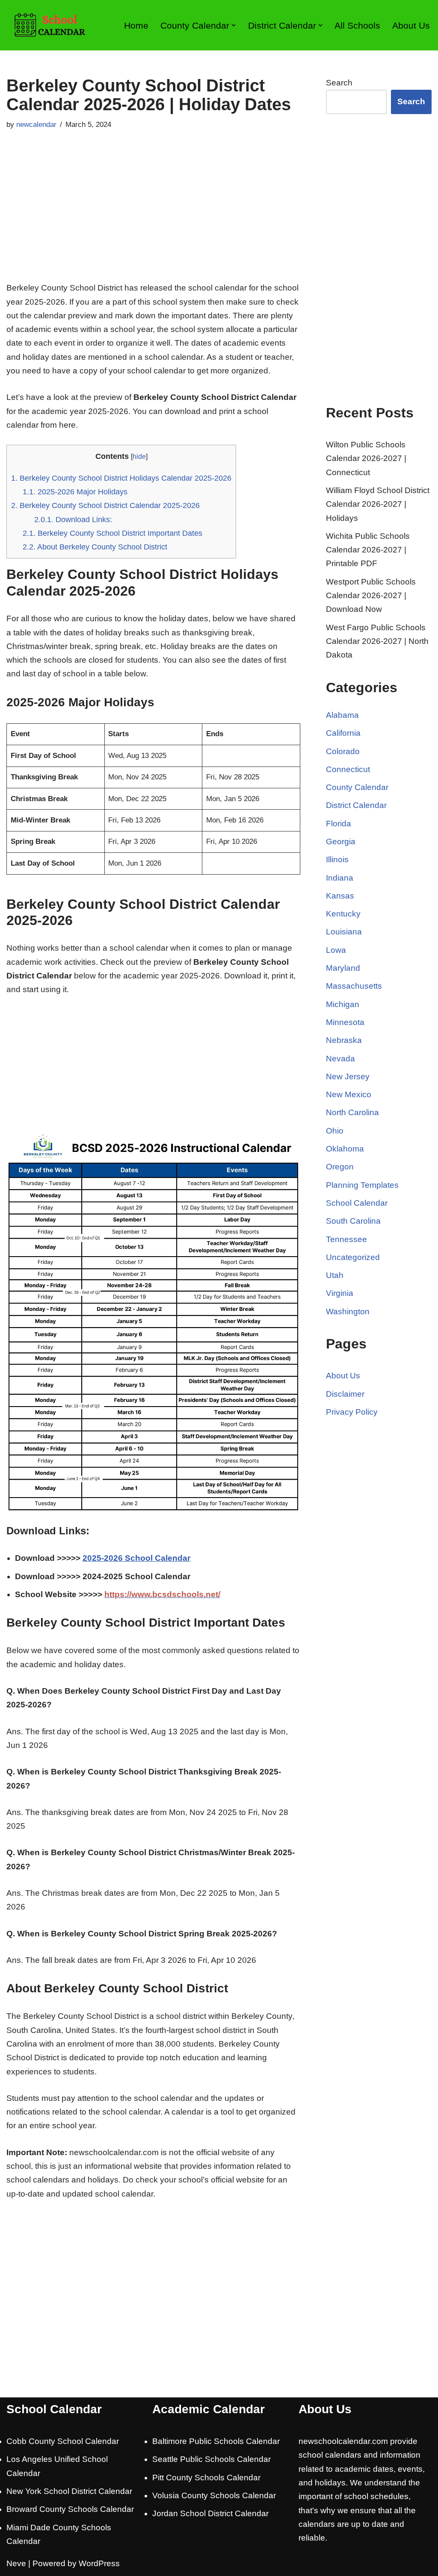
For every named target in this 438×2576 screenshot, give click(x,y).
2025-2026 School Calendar (136, 1558)
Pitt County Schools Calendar (206, 2478)
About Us (411, 25)
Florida (339, 824)
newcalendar (36, 125)
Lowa (336, 950)
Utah (335, 1275)
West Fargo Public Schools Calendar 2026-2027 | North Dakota (377, 641)
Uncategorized (353, 1257)
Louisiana (344, 932)
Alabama (342, 715)
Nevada (340, 1059)
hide (139, 456)
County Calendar (357, 787)
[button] (234, 25)
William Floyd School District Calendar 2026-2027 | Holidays (378, 504)
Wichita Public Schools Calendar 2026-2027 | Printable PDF (368, 550)
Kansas (340, 896)
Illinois (337, 859)
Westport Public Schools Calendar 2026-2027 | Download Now (371, 596)
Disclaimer (345, 1394)
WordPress (99, 2563)
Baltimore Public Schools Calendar (216, 2441)
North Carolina (352, 1112)
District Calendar (356, 805)
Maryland (343, 968)
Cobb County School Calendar (63, 2441)
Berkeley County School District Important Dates (112, 533)
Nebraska (344, 1040)
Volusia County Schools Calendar (214, 2495)
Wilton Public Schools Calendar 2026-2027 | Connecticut (366, 458)
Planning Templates (362, 1185)
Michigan (343, 1004)
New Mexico (349, 1094)
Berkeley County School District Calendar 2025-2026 (105, 505)
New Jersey (348, 1077)
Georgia (341, 842)
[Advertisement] (153, 217)
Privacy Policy (352, 1412)
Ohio (335, 1131)
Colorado (343, 751)
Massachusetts (354, 986)
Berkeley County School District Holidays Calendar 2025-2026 (121, 478)
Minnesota (345, 1022)
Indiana (340, 878)
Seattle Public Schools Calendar (212, 2459)
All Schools (357, 25)
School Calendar (357, 1203)
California (343, 733)
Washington (348, 1311)
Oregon (340, 1167)
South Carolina (353, 1221)
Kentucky (343, 914)
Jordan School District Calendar (210, 2513)
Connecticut (348, 769)
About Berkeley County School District (95, 547)
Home (136, 25)
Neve (16, 2563)
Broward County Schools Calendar (70, 2509)
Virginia (340, 1293)
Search (339, 83)
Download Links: (73, 520)
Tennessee (346, 1239)
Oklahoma (345, 1149)
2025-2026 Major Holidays (75, 492)
